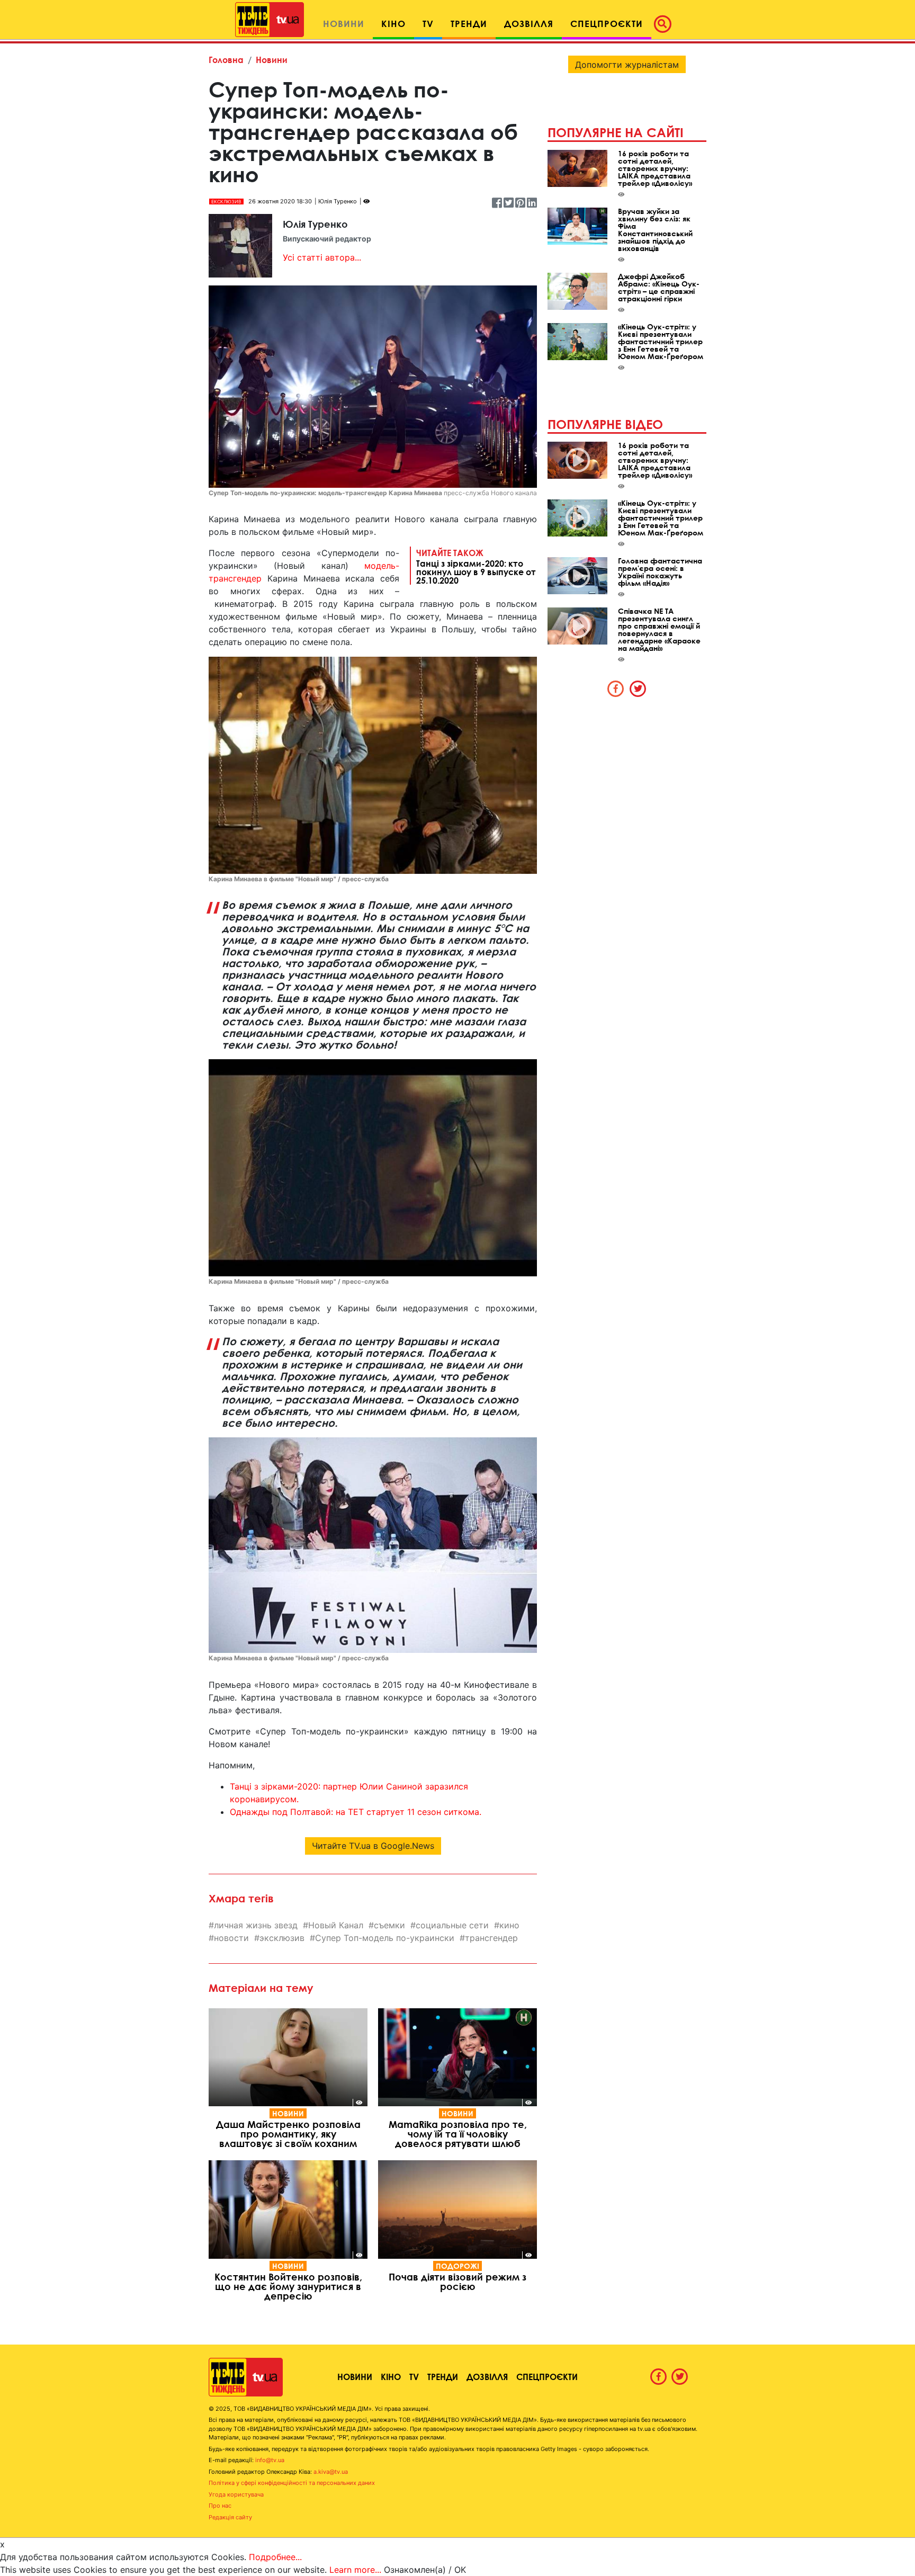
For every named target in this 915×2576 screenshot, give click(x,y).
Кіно (391, 2377)
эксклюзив (282, 1938)
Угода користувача (236, 2494)
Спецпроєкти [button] (607, 24)
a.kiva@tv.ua (331, 2472)
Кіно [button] (393, 24)
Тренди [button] (469, 24)
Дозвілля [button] (529, 24)
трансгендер (491, 1938)
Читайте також (476, 566)
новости (231, 1938)
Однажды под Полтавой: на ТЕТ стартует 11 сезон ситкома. (356, 1812)
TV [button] (428, 24)
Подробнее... (275, 2557)
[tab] (616, 688)
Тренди (443, 2377)
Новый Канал (336, 1925)
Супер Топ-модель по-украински (385, 1938)
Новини (272, 60)
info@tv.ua (270, 2460)
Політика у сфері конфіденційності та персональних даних (292, 2483)
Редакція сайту (230, 2517)
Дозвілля (487, 2377)
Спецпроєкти (547, 2377)
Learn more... (355, 2570)
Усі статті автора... (322, 257)
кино (509, 1925)
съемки (389, 1925)
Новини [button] (344, 24)
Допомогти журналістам (627, 65)
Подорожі (457, 2266)
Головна (226, 60)
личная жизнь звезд (256, 1925)
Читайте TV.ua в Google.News (373, 1846)
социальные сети (452, 1925)
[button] (666, 24)
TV (414, 2377)
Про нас (220, 2506)
